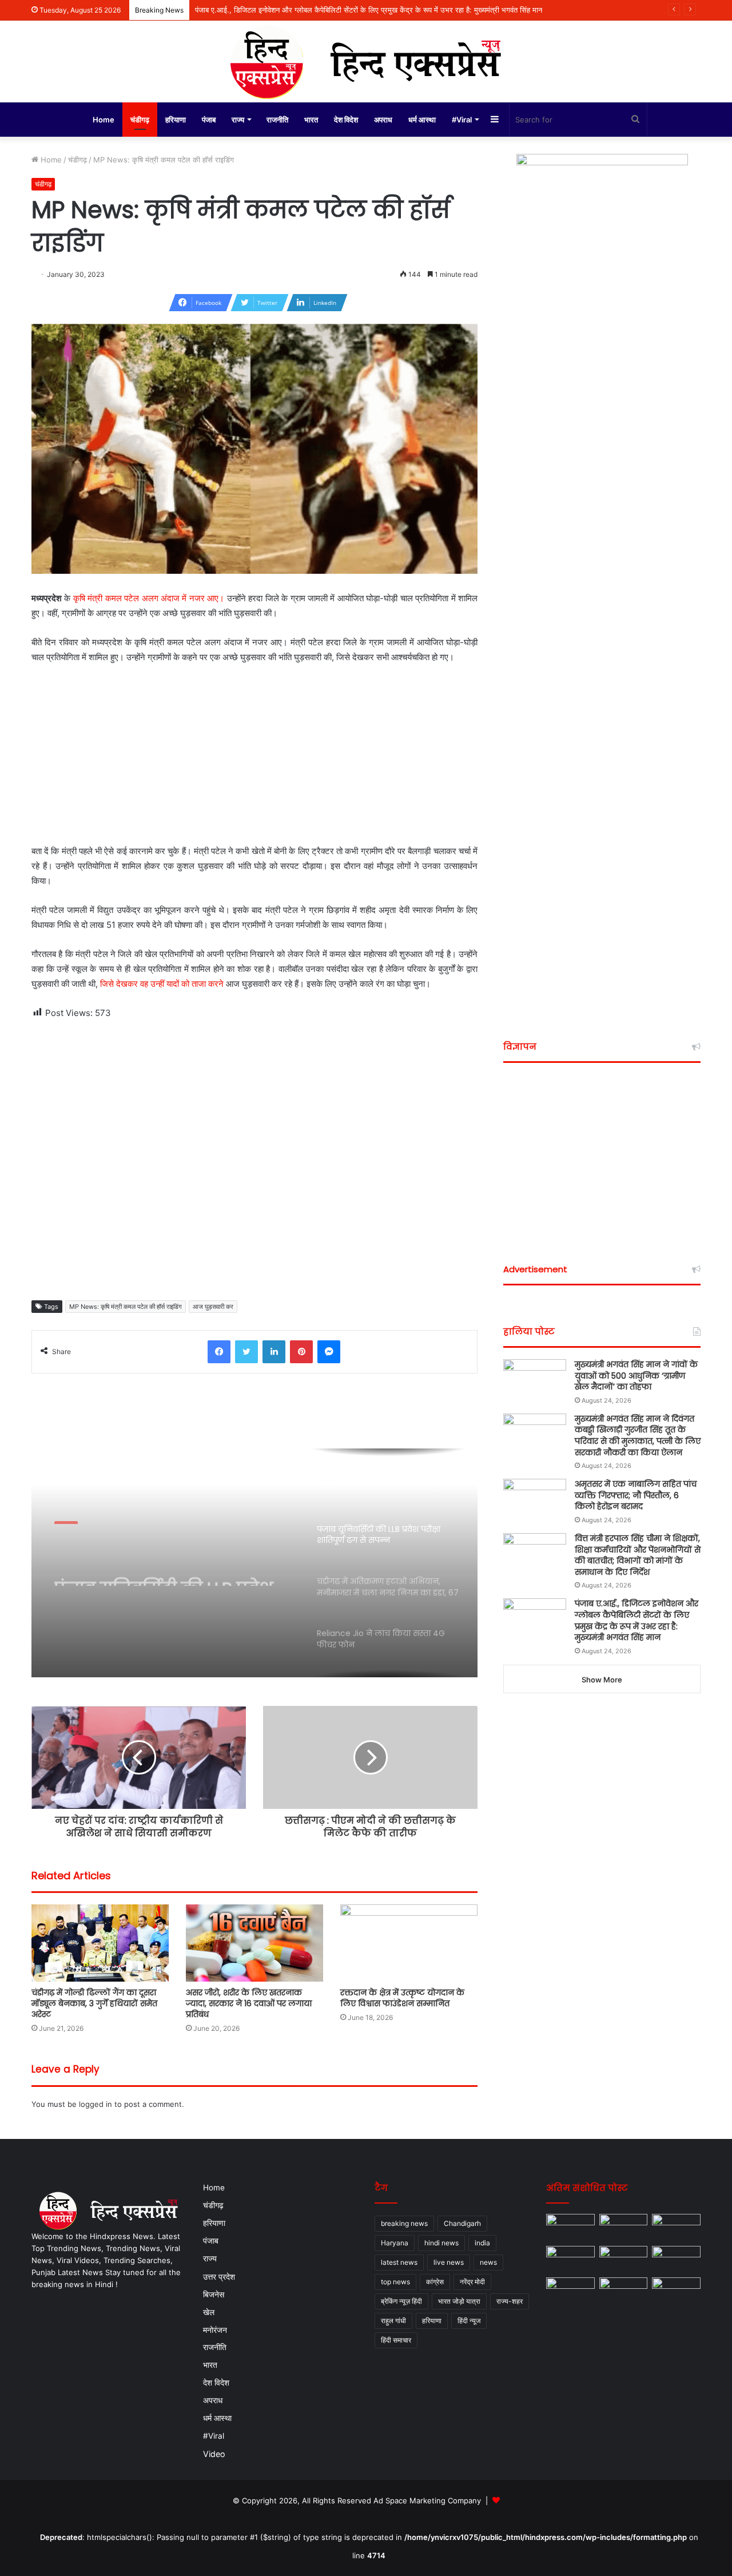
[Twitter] (246, 1352)
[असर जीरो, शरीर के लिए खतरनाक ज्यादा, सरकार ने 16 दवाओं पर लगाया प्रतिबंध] (254, 1943)
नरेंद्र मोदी (472, 2282)
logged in (96, 2104)
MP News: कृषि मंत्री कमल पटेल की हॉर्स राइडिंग (126, 1307)
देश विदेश (346, 120)
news (488, 2262)
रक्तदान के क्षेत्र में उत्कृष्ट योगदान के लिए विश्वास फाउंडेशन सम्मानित (402, 1998)
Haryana (395, 2243)
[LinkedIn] (274, 1352)
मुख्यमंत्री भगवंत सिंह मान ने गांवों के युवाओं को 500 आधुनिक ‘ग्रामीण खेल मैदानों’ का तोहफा (636, 1376)
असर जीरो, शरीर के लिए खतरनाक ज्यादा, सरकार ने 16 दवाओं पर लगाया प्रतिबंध (249, 2003)
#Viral (462, 120)
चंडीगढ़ (140, 120)
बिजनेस (214, 2294)
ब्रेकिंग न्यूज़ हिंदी (401, 2301)
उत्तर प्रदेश (219, 2277)
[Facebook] (219, 1352)
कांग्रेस (435, 2282)
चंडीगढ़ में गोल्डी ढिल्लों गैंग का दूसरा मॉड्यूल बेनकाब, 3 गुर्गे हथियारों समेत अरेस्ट (94, 2003)
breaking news (404, 2223)
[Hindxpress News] (366, 61)
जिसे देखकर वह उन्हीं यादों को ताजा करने (162, 984)
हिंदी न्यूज (469, 2321)
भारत (311, 120)
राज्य (238, 120)
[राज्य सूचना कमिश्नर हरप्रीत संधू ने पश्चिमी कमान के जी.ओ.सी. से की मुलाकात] (570, 2291)
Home (104, 120)
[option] (254, 1563)
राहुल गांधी (393, 2321)
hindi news (441, 2243)
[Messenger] (329, 1352)
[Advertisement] (254, 759)
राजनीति (277, 120)
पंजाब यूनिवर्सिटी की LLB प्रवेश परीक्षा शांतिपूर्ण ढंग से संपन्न (164, 1565)
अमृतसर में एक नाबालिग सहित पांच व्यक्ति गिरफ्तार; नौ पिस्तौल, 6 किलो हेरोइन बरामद (636, 1495)
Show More (602, 1680)
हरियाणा (176, 120)
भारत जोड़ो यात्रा (459, 2301)
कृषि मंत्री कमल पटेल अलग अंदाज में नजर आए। (149, 598)
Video (214, 2454)
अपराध (383, 120)
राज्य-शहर (510, 2301)
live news (449, 2262)
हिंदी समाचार (396, 2340)
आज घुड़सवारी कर (213, 1307)
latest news (399, 2262)
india (482, 2243)
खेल (209, 2312)
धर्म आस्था (422, 120)
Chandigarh (462, 2223)
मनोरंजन (215, 2330)
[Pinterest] (301, 1352)
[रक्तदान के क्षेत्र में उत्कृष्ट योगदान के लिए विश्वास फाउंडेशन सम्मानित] (409, 1943)
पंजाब (209, 120)
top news (395, 2282)
